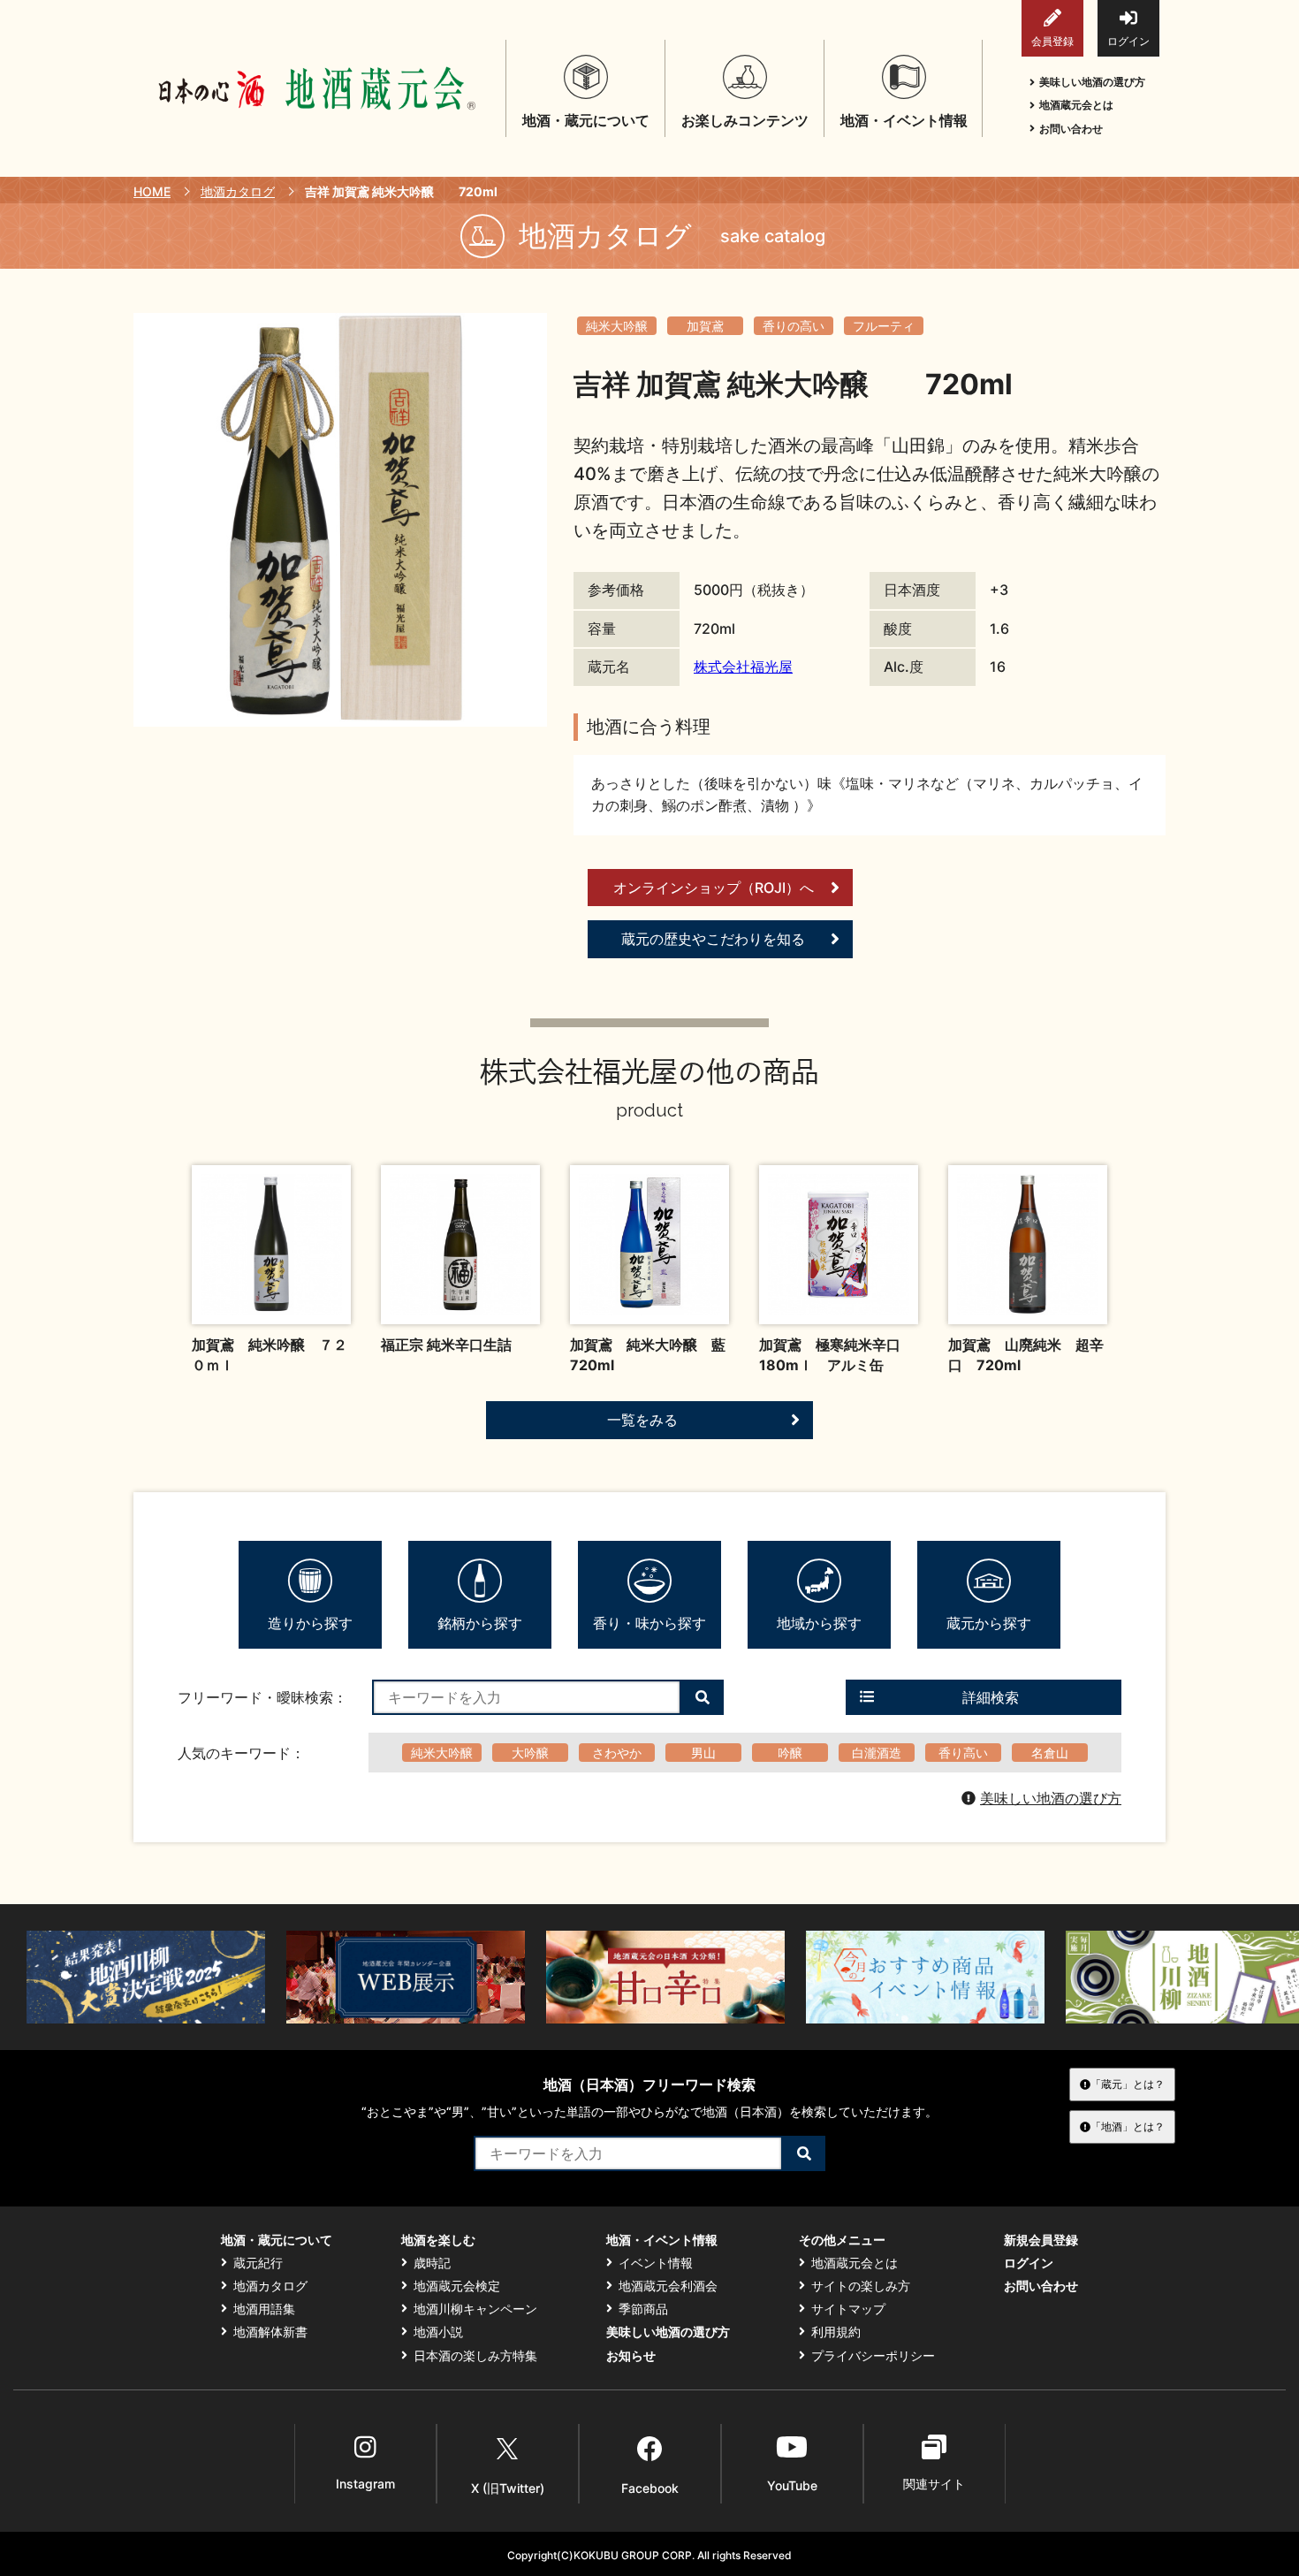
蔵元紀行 (258, 2263)
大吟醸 (530, 1753)
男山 (703, 1753)
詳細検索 (991, 1697)
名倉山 (1050, 1753)
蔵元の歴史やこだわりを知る (713, 939)
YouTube (792, 2485)
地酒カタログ (238, 191)
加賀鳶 (705, 326)
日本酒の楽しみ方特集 (475, 2356)
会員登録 (1052, 41)
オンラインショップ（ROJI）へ (714, 888)
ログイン (1128, 41)
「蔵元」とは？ (1128, 2084)
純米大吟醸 (617, 326)
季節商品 (643, 2309)
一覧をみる (642, 1420)
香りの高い (794, 326)
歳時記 (432, 2263)
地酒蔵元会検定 (457, 2286)
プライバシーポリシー (873, 2356)
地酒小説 (438, 2332)
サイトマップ (848, 2309)
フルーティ (884, 326)
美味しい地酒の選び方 (1092, 82)
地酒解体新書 (270, 2332)
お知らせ (631, 2356)
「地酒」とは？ (1128, 2126)
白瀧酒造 (877, 1753)
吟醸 (790, 1753)
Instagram (365, 2484)
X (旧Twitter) (508, 2488)
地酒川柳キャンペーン (475, 2309)
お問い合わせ (1071, 129)
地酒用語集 (264, 2309)
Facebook (650, 2488)
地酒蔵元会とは (1076, 105)
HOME (152, 191)
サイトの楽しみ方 (861, 2286)
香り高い (963, 1753)
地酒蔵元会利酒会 (668, 2286)
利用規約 (836, 2332)
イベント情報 (656, 2263)
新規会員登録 (1041, 2240)
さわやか (617, 1753)
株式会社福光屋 (743, 667)
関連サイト (934, 2484)
